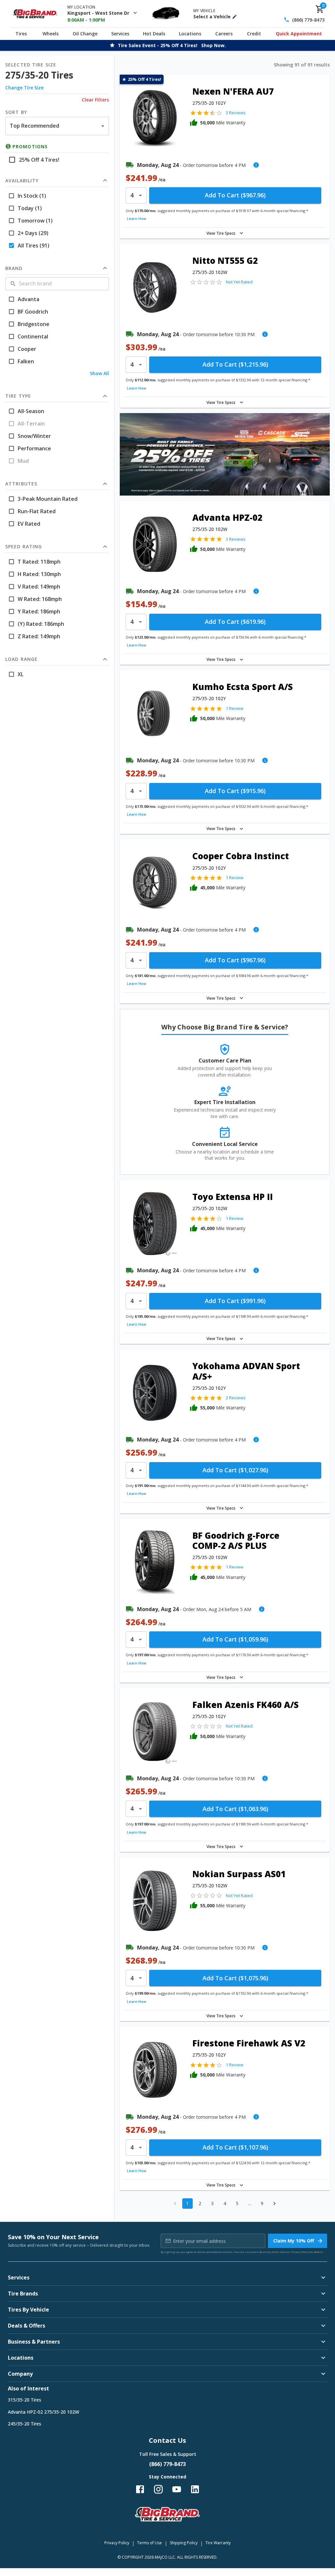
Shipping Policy (184, 2543)
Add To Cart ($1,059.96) (235, 1639)
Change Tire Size (24, 88)
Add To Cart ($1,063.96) (235, 1809)
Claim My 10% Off (294, 2241)
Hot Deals (154, 34)
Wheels (51, 34)
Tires (21, 34)
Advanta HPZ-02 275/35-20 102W (44, 2412)
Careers (224, 34)
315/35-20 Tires (25, 2400)
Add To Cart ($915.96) (235, 791)
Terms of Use (150, 2543)
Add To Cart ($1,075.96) (235, 1978)
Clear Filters (95, 100)
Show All (99, 373)
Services (120, 34)
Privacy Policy (300, 2252)
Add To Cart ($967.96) (235, 195)
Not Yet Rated (239, 282)
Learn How (137, 218)
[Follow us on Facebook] (140, 2489)
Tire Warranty (218, 2543)
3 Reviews (236, 113)
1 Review (235, 708)
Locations (190, 34)
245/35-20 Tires (25, 2424)
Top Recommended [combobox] (35, 126)
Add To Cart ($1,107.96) (235, 2147)
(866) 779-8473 (308, 20)
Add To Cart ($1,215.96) (235, 364)
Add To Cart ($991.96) (235, 1301)
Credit (254, 34)
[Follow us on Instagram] (158, 2489)
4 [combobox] (132, 195)
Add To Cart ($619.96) (235, 622)
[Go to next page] (274, 2204)
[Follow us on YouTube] (177, 2489)
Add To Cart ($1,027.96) (235, 1470)
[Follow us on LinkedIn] (195, 2489)
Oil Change (85, 34)
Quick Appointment (299, 34)
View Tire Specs (221, 233)
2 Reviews (236, 1398)
